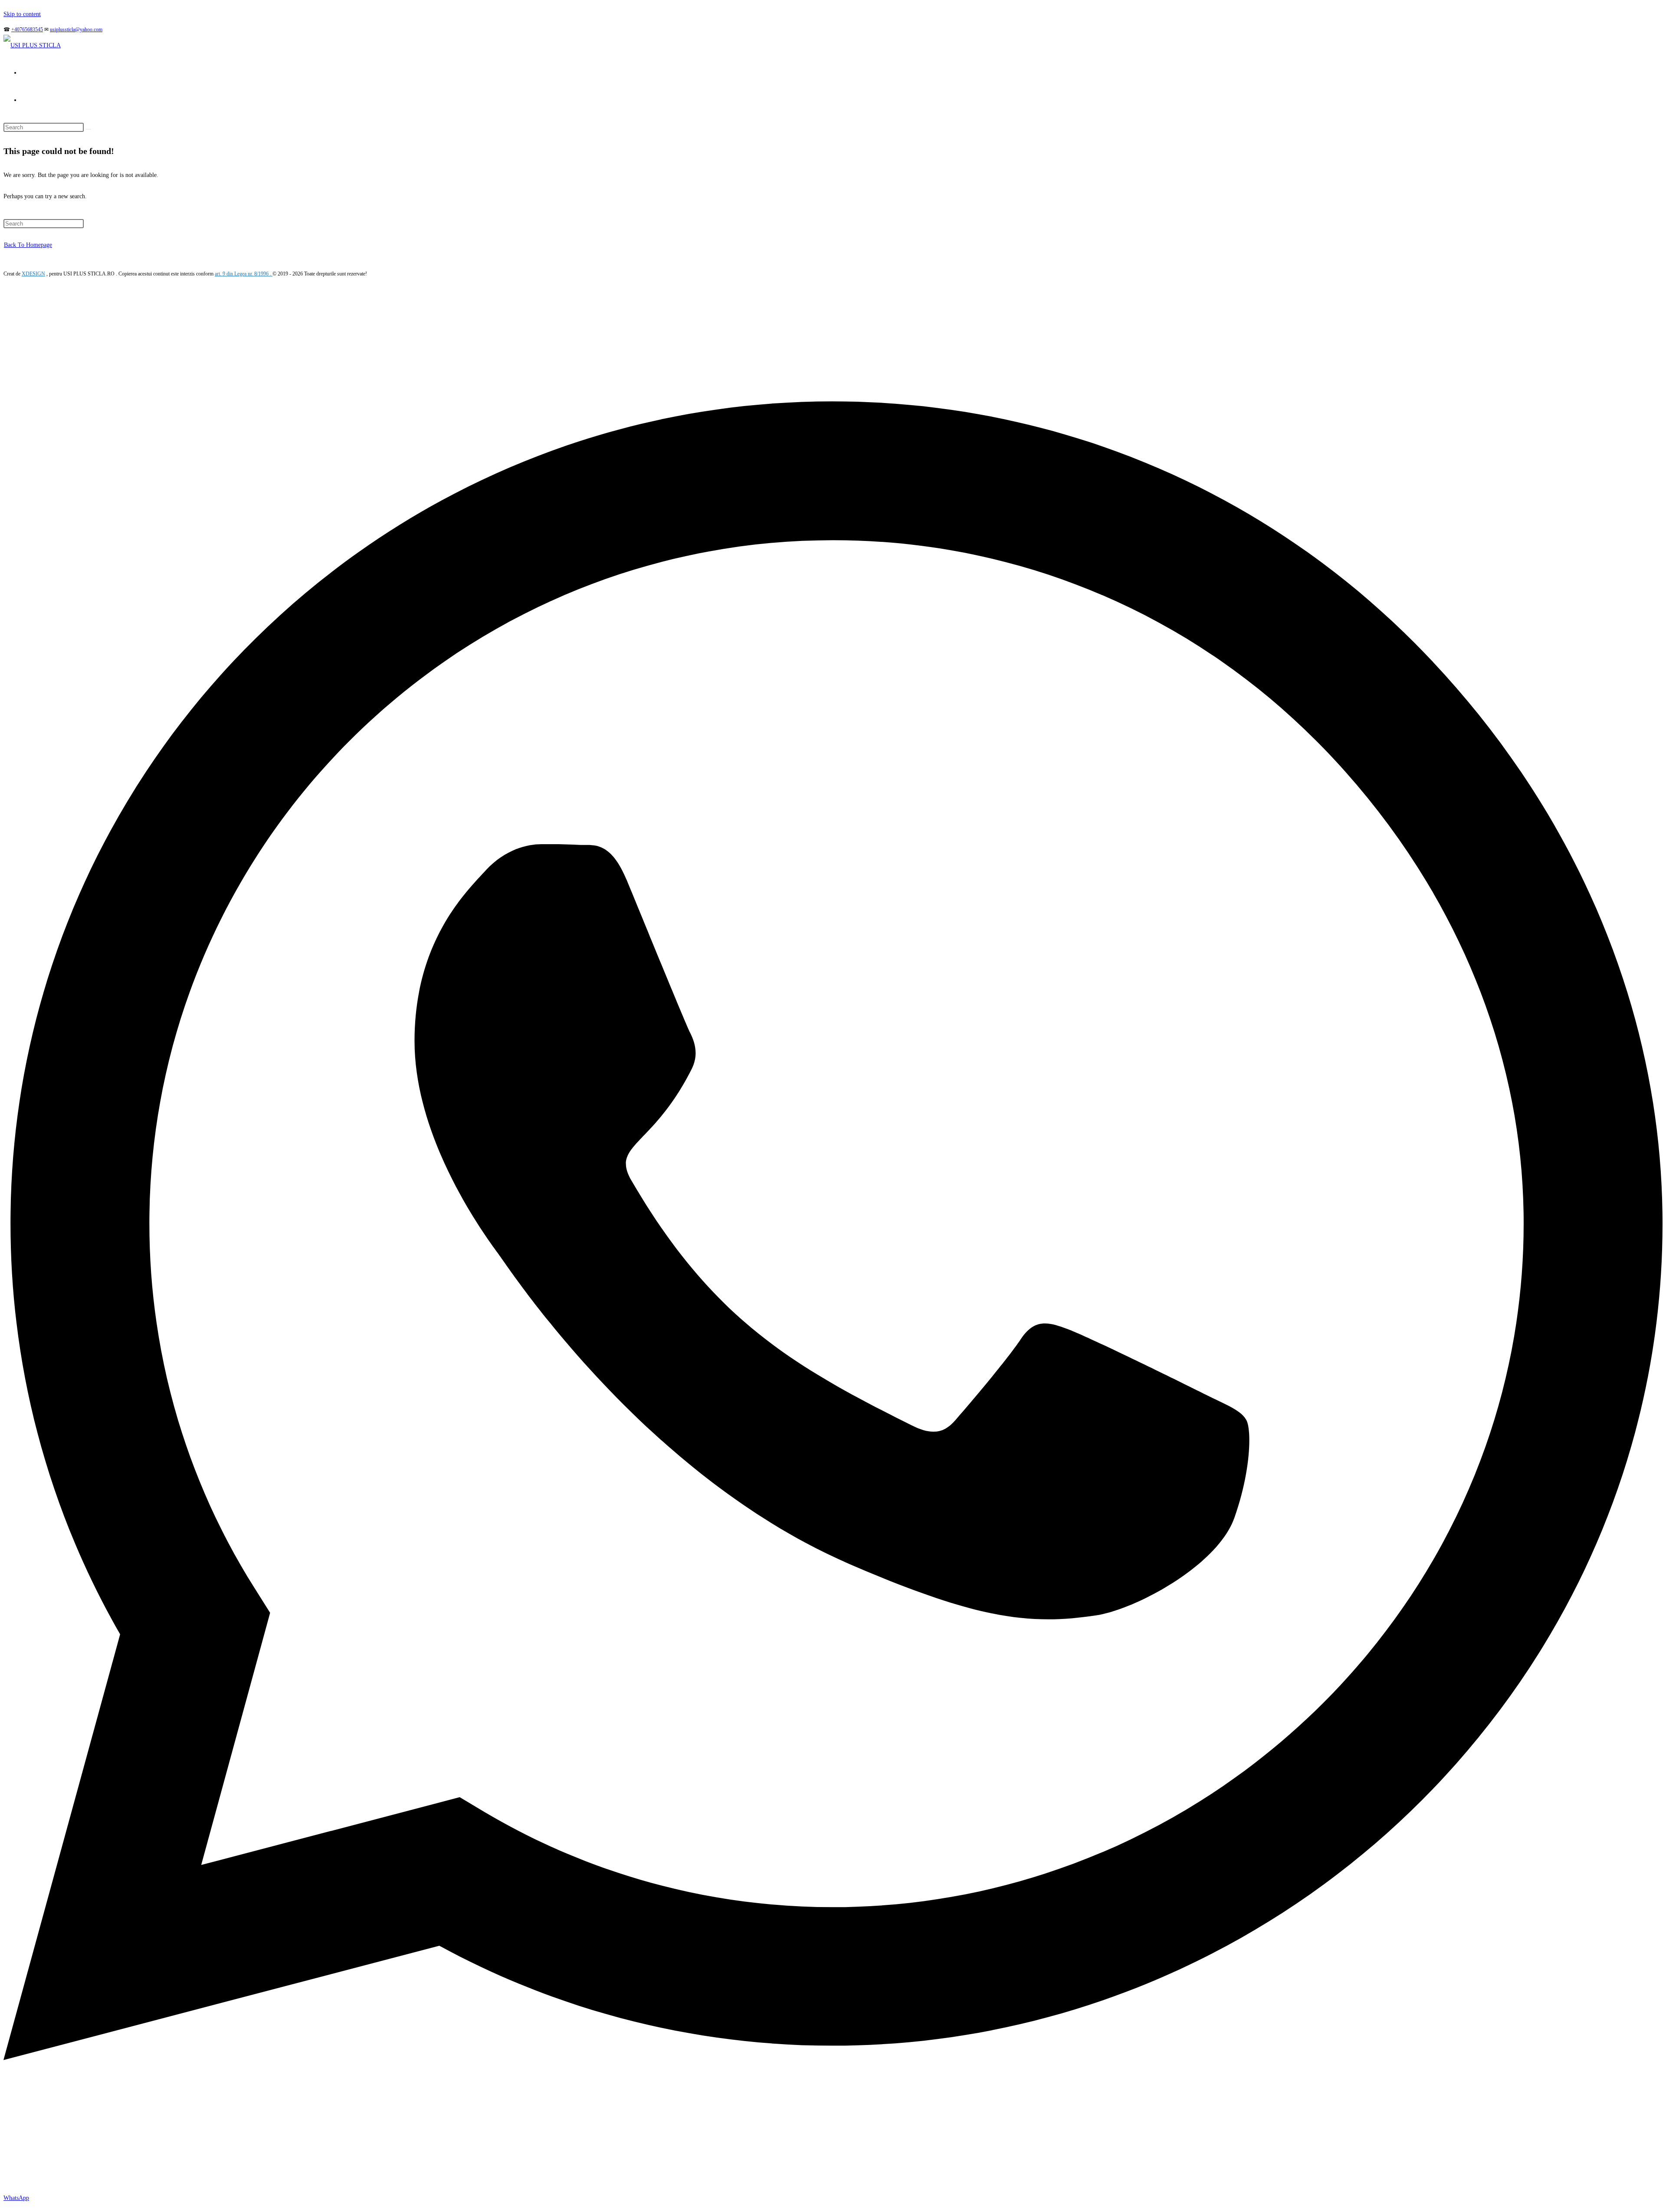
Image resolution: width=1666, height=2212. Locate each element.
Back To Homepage (28, 245)
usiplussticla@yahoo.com (76, 29)
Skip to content (22, 14)
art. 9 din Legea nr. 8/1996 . (244, 274)
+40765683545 (27, 29)
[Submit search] (89, 129)
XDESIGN (33, 274)
